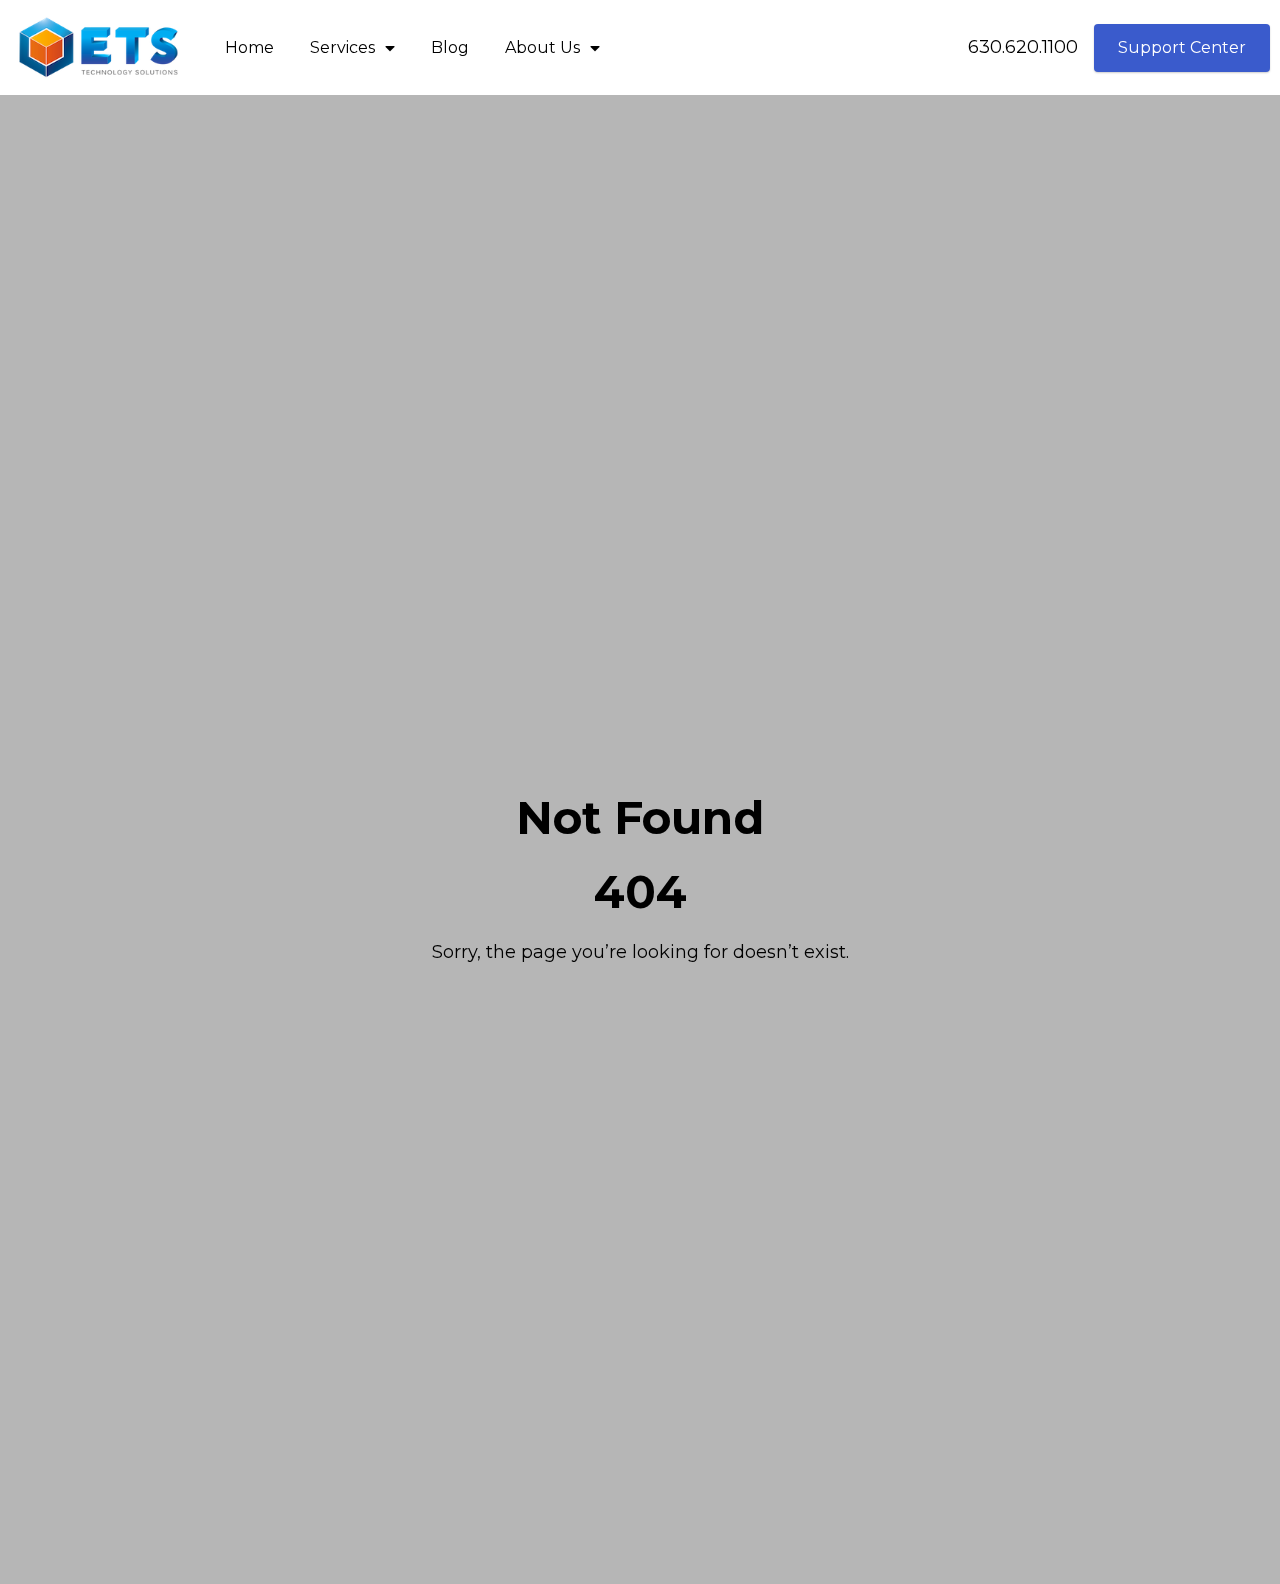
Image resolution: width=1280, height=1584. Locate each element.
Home (249, 47)
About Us (542, 47)
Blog (450, 47)
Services (342, 47)
